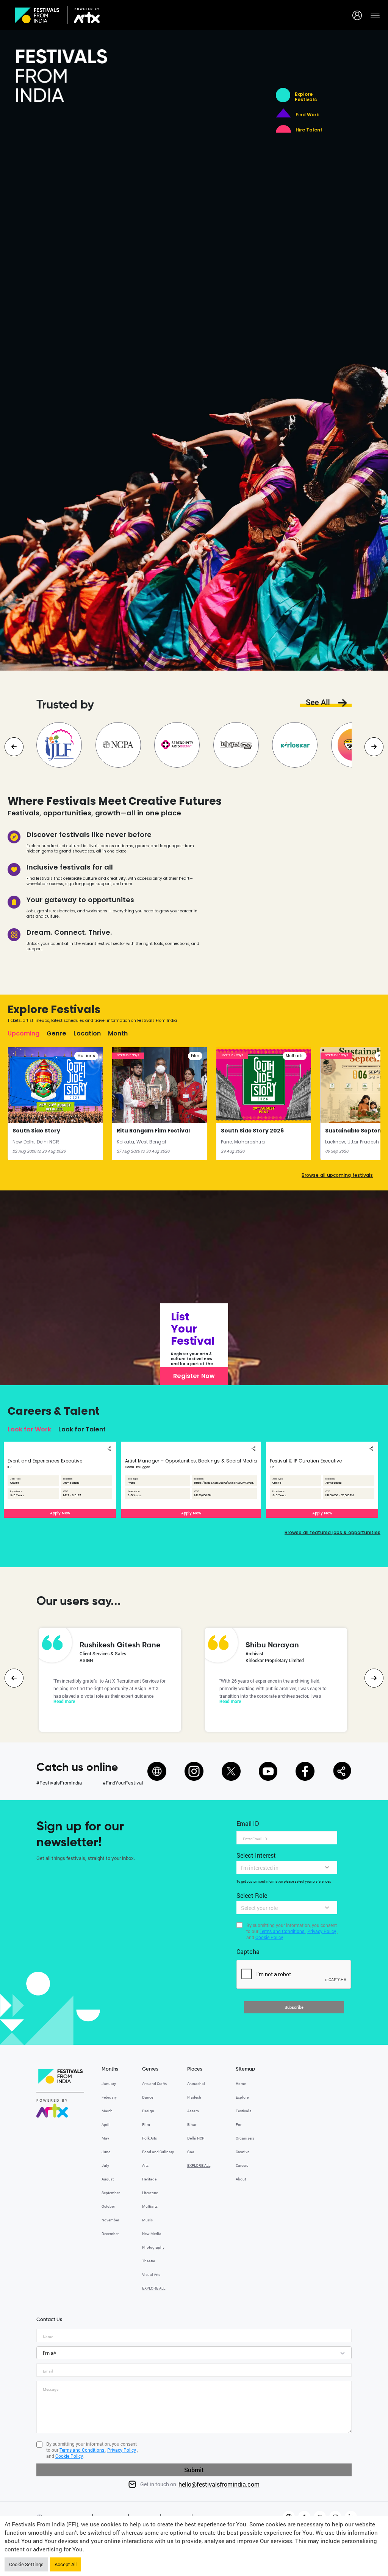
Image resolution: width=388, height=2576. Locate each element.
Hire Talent (309, 130)
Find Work (307, 115)
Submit (194, 2470)
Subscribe (294, 2007)
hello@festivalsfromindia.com (219, 2484)
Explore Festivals (306, 97)
